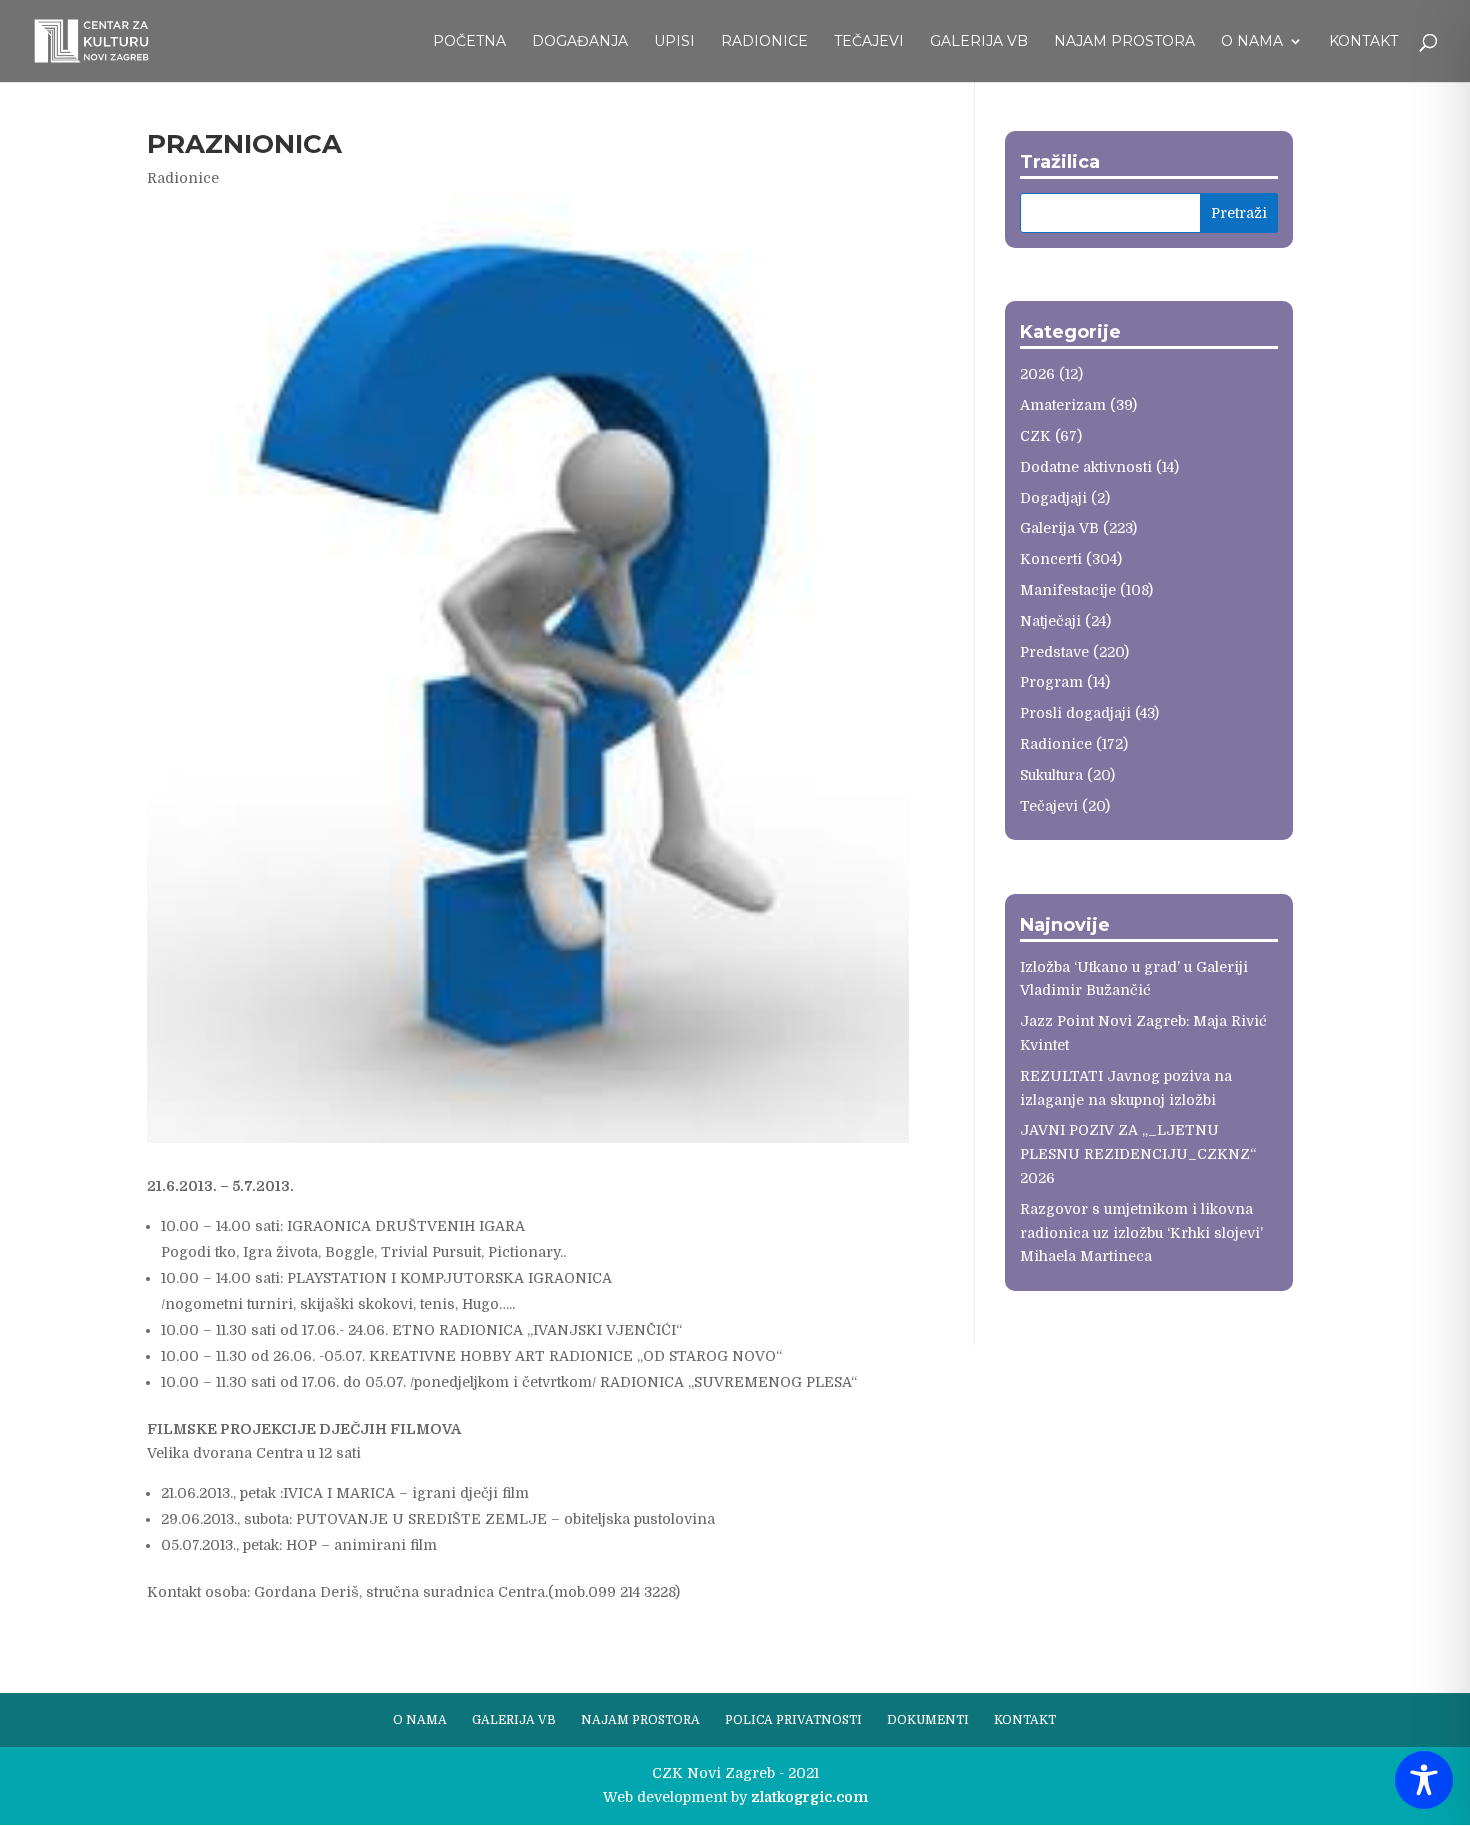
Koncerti (1051, 559)
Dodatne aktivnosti (1086, 467)
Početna (469, 42)
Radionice (764, 42)
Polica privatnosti (793, 1720)
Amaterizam (1063, 405)
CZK (1035, 436)
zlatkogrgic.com (809, 1797)
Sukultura (1051, 775)
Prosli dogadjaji (1075, 713)
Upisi (674, 42)
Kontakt (1363, 42)
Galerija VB (979, 42)
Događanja (580, 42)
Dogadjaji (1053, 498)
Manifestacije (1068, 590)
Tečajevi (869, 42)
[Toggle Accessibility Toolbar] (1424, 1780)
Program (1051, 682)
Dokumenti (928, 1720)
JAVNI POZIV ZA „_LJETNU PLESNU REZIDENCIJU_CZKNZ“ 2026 (1138, 1154)
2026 (1037, 374)
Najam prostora (1124, 42)
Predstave (1054, 652)
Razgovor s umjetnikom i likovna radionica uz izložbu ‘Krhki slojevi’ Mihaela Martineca (1141, 1233)
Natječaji (1050, 621)
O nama (1252, 42)
